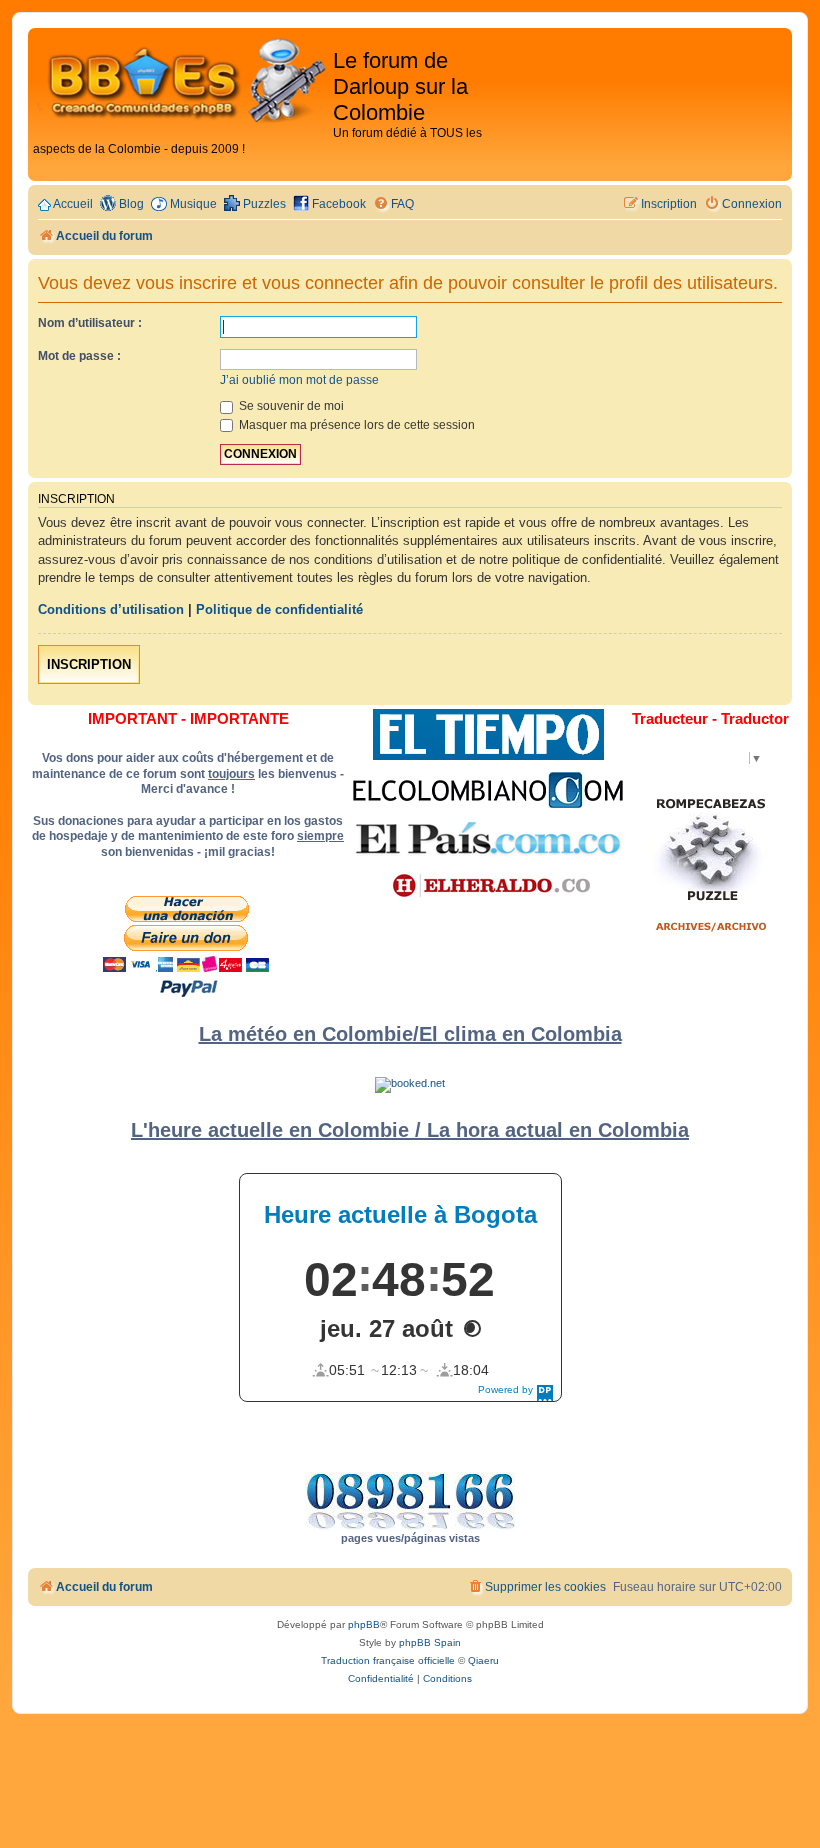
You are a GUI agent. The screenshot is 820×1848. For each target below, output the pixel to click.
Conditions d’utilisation (111, 609)
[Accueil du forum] (183, 82)
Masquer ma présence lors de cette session (355, 425)
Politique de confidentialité (279, 609)
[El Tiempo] (488, 734)
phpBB (364, 1624)
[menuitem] (393, 204)
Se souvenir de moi (290, 406)
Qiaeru (483, 1660)
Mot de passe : (79, 356)
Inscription (89, 664)
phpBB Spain (430, 1642)
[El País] (488, 838)
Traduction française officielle (388, 1660)
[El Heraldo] (488, 886)
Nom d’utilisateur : (90, 323)
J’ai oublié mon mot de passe (299, 380)
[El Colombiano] (488, 790)
